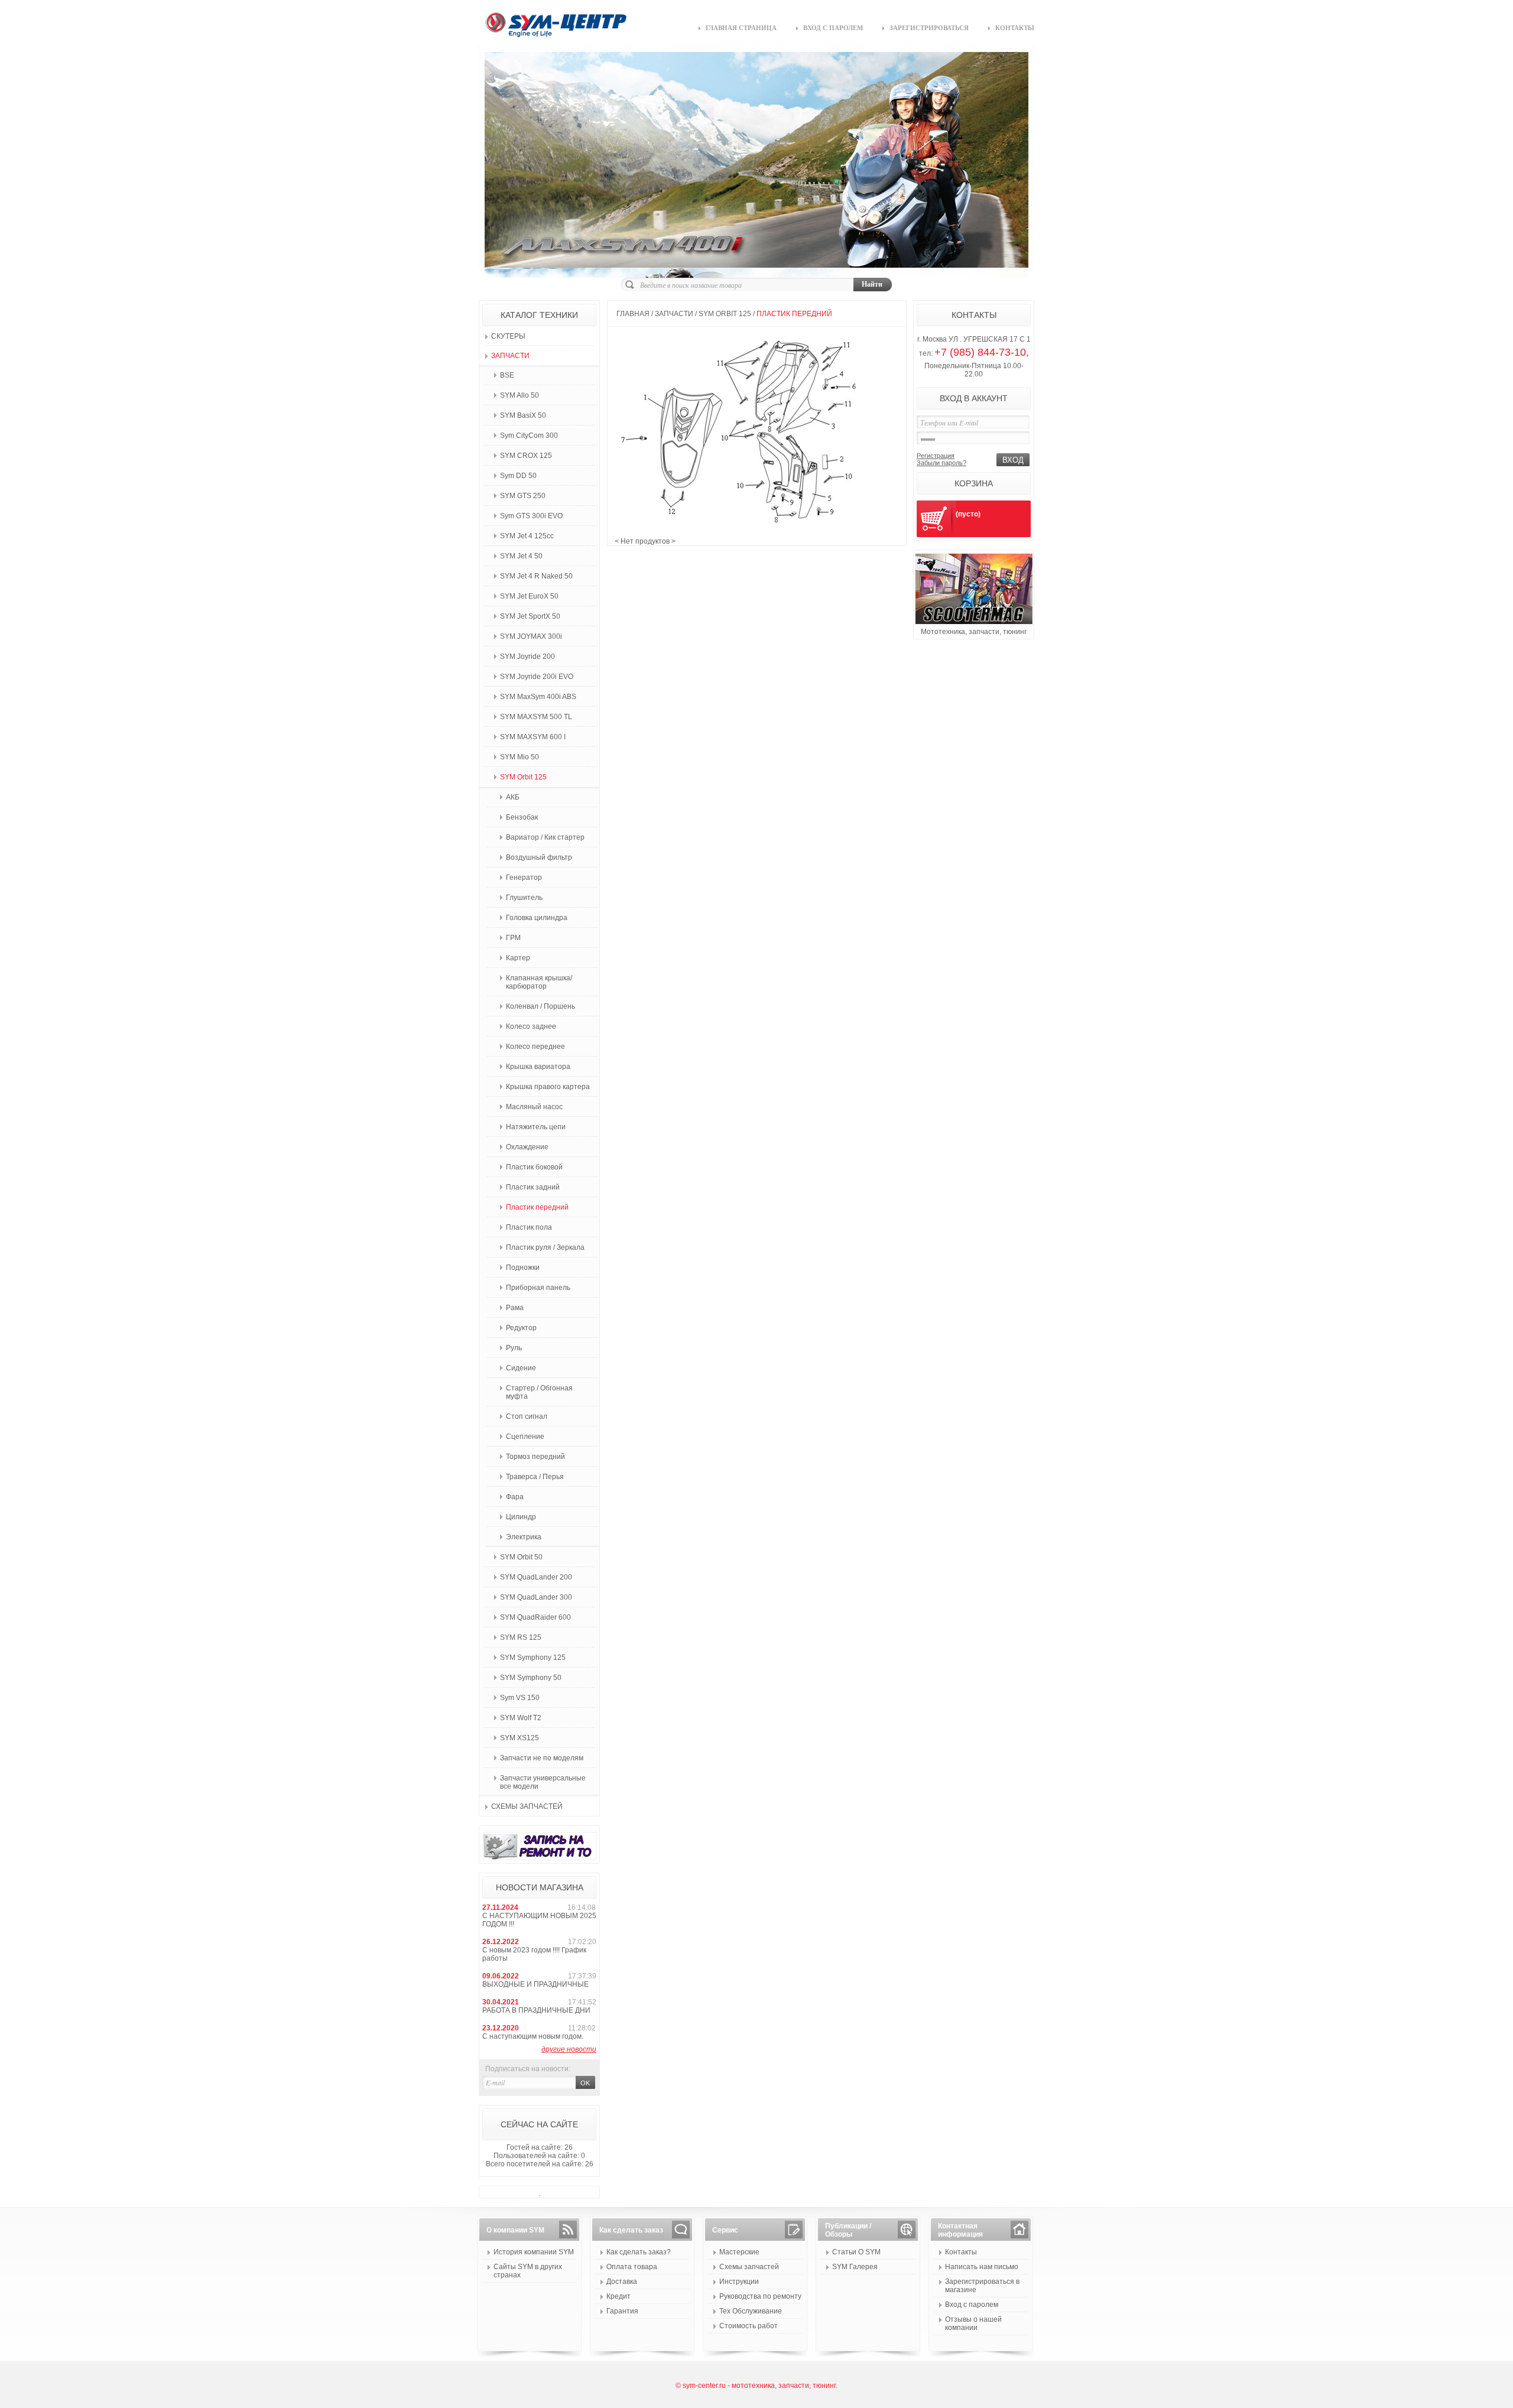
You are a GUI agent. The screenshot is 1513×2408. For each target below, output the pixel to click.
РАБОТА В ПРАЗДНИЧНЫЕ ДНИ (536, 2010)
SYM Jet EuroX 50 (529, 596)
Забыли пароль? (941, 463)
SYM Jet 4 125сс (527, 536)
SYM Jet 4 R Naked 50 (536, 576)
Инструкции (739, 2282)
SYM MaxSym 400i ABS (538, 697)
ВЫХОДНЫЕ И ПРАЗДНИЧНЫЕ (535, 1984)
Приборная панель (538, 1288)
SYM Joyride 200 (527, 657)
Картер (518, 958)
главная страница (741, 28)
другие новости (569, 2049)
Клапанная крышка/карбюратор (539, 982)
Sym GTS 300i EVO (531, 516)
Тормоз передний (535, 1457)
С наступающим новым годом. (533, 2036)
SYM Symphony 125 (533, 1658)
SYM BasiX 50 (523, 415)
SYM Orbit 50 (521, 1557)
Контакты (961, 2252)
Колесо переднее (535, 1047)
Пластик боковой (534, 1167)
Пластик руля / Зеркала (545, 1247)
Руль (514, 1348)
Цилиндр (521, 1517)
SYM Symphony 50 (531, 1678)
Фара (515, 1497)
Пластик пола (529, 1227)
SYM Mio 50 (520, 757)
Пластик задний (533, 1187)
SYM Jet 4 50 (521, 556)
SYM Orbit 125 (523, 777)
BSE (507, 375)
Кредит (618, 2296)
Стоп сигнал (527, 1416)
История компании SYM (534, 2252)
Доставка (622, 2282)
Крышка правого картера (548, 1087)
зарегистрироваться (929, 28)
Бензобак (522, 817)
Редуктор (521, 1328)
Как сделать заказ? (639, 2252)
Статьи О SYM (856, 2252)
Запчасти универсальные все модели (543, 1782)
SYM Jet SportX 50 (530, 616)
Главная (633, 314)
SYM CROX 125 (526, 456)
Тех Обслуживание (751, 2311)
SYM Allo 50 (520, 395)
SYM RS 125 (521, 1637)
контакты (1015, 28)
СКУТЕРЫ (508, 336)
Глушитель (524, 898)
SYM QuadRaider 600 (535, 1617)
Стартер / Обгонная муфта (539, 1392)
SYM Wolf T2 (521, 1718)
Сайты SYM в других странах (528, 2271)
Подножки (523, 1268)
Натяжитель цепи (536, 1127)
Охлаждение (527, 1147)
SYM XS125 (520, 1738)
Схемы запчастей (527, 1806)
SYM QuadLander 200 (536, 1577)
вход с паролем (833, 28)
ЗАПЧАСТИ (510, 356)
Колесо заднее (531, 1026)
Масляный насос (534, 1107)
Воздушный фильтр (539, 857)
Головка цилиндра (537, 918)
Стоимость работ (749, 2326)
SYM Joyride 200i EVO (537, 677)
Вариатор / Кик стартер (545, 837)
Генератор (524, 878)
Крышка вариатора (538, 1067)
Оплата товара (632, 2267)
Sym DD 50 (518, 476)
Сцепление (525, 1437)
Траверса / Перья (535, 1477)
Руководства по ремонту (760, 2296)
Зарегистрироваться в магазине (982, 2286)
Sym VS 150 (520, 1698)
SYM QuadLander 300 (536, 1597)
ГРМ (513, 938)
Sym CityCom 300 (529, 436)
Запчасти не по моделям (542, 1758)
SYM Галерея (855, 2267)
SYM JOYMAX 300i (531, 636)
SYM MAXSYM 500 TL (536, 717)
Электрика (524, 1537)
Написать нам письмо (982, 2267)
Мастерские (739, 2252)
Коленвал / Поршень (540, 1006)
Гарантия (622, 2311)
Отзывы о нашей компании (973, 2323)
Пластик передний (537, 1207)
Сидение (521, 1368)
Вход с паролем (972, 2305)
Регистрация (936, 456)
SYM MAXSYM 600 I (533, 737)
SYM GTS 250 (523, 496)
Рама (515, 1308)
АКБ (513, 797)
